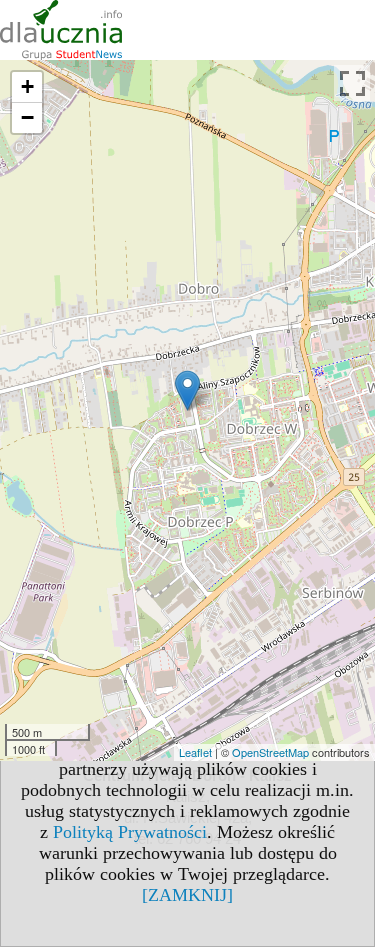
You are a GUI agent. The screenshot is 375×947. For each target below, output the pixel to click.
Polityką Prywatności (130, 832)
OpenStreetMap (270, 752)
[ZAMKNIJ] (187, 895)
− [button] (27, 117)
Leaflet (195, 752)
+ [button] (27, 86)
